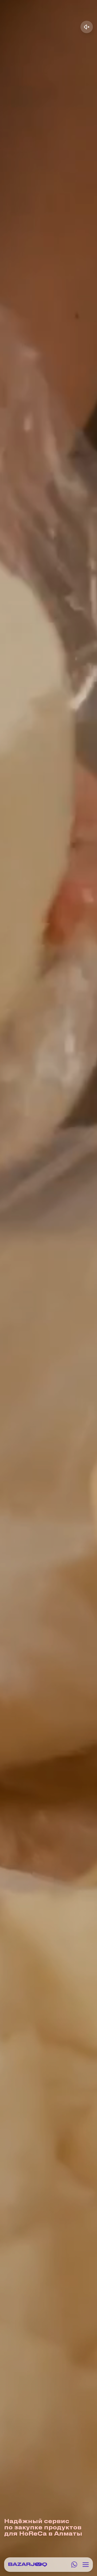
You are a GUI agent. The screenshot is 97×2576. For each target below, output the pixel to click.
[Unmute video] (87, 27)
